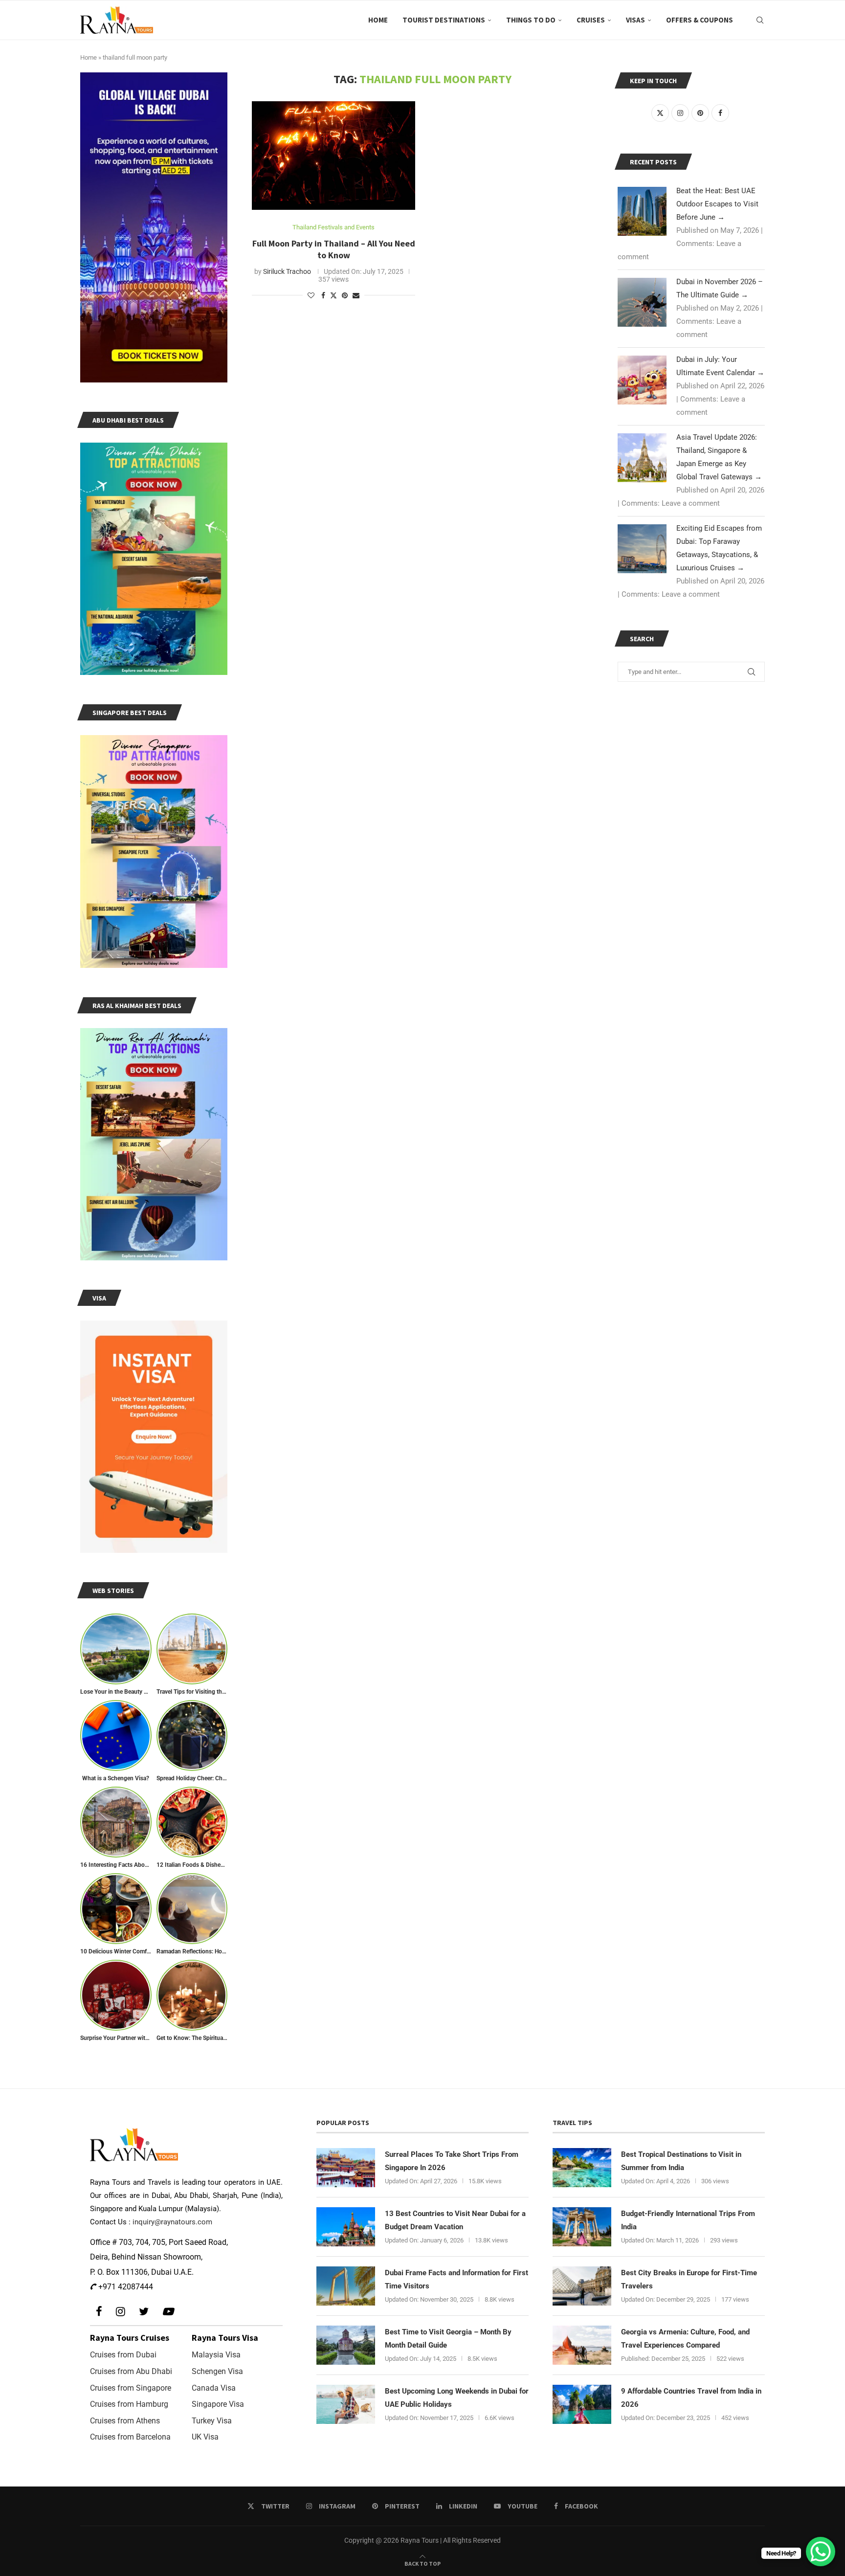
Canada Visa (214, 2388)
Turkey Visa (212, 2421)
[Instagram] (121, 2312)
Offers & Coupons (700, 20)
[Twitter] (144, 2312)
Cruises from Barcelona (130, 2437)
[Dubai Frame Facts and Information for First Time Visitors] (346, 2286)
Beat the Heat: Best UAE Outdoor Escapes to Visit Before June (717, 204)
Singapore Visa (218, 2404)
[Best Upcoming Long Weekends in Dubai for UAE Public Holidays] (346, 2404)
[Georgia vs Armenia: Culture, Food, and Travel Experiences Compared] (582, 2345)
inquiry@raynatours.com (172, 2222)
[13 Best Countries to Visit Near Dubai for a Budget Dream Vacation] (346, 2227)
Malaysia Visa (216, 2355)
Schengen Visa (217, 2371)
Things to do (531, 20)
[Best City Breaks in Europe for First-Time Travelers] (582, 2286)
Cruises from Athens (125, 2421)
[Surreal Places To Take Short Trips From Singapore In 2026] (346, 2168)
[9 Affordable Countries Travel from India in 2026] (582, 2404)
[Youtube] (168, 2312)
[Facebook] (99, 2312)
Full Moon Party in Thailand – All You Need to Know (334, 249)
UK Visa (205, 2437)
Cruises (591, 20)
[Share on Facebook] (323, 295)
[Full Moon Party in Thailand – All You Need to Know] (334, 156)
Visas (635, 20)
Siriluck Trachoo (287, 271)
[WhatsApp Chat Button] (821, 2552)
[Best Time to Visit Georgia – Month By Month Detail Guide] (346, 2345)
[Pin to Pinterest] (345, 295)
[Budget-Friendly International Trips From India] (582, 2227)
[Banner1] (154, 227)
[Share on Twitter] (334, 295)
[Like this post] (311, 295)
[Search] (760, 20)
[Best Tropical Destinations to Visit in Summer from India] (582, 2168)
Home (378, 20)
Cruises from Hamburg (129, 2404)
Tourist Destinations (444, 20)
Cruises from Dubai (123, 2355)
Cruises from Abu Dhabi (131, 2371)
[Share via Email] (356, 295)
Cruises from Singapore (131, 2388)
